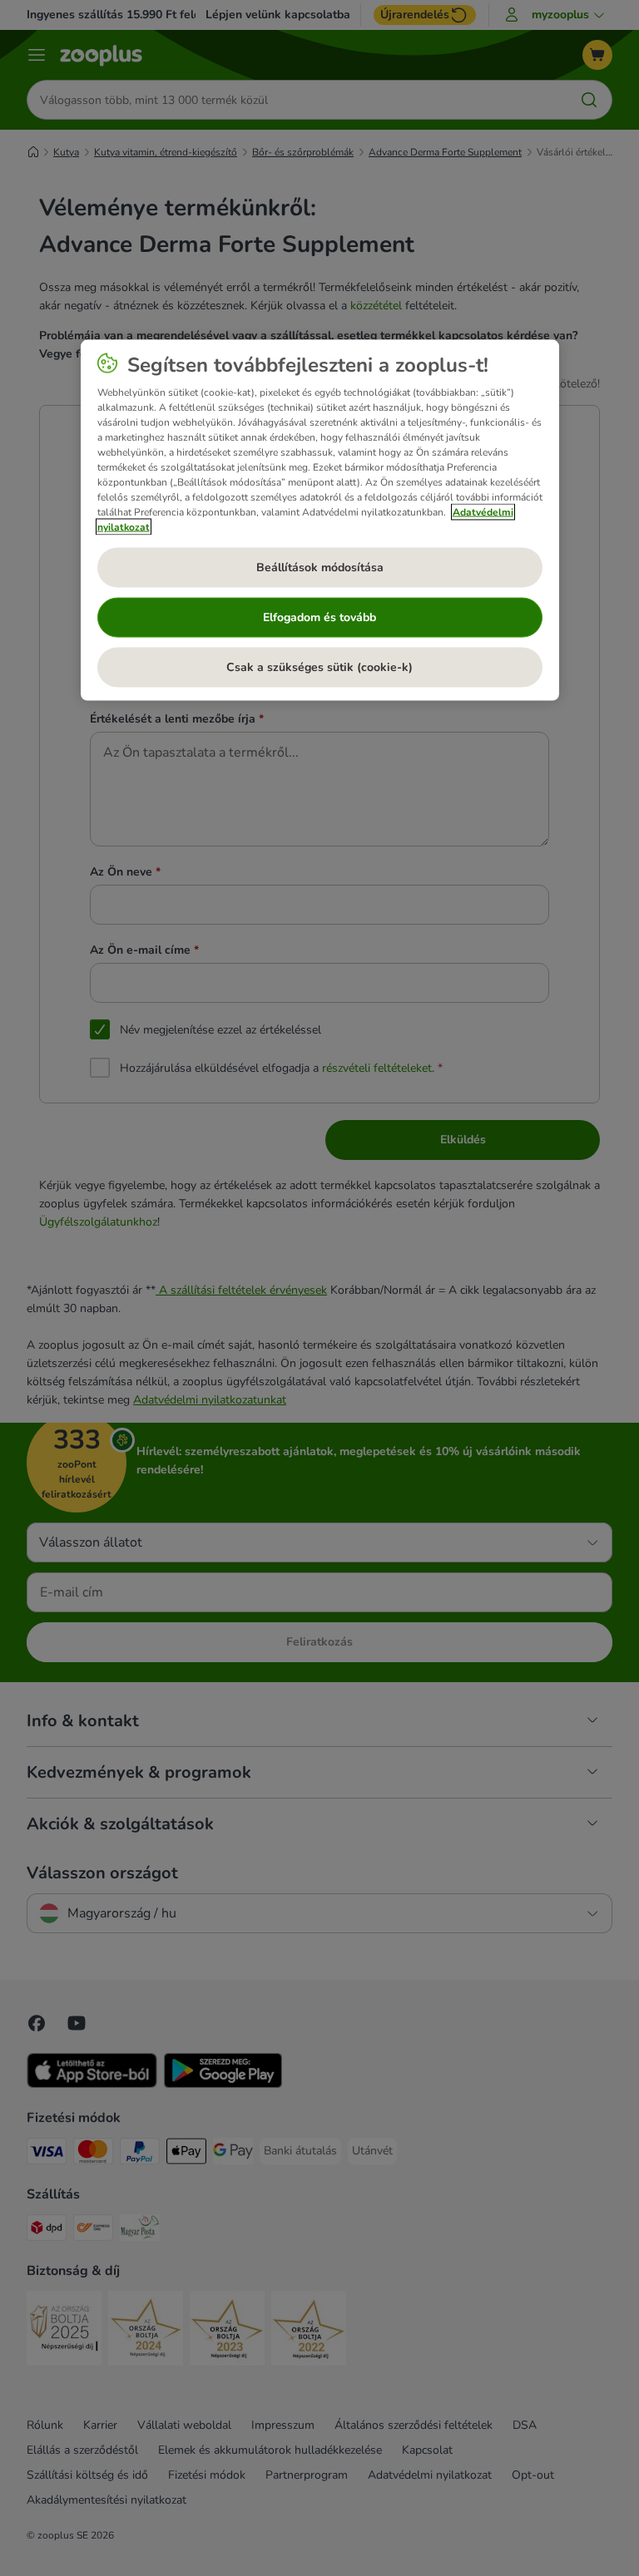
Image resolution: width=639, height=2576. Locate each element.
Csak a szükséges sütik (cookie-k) (319, 666)
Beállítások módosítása (320, 567)
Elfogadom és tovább (319, 617)
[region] (320, 520)
